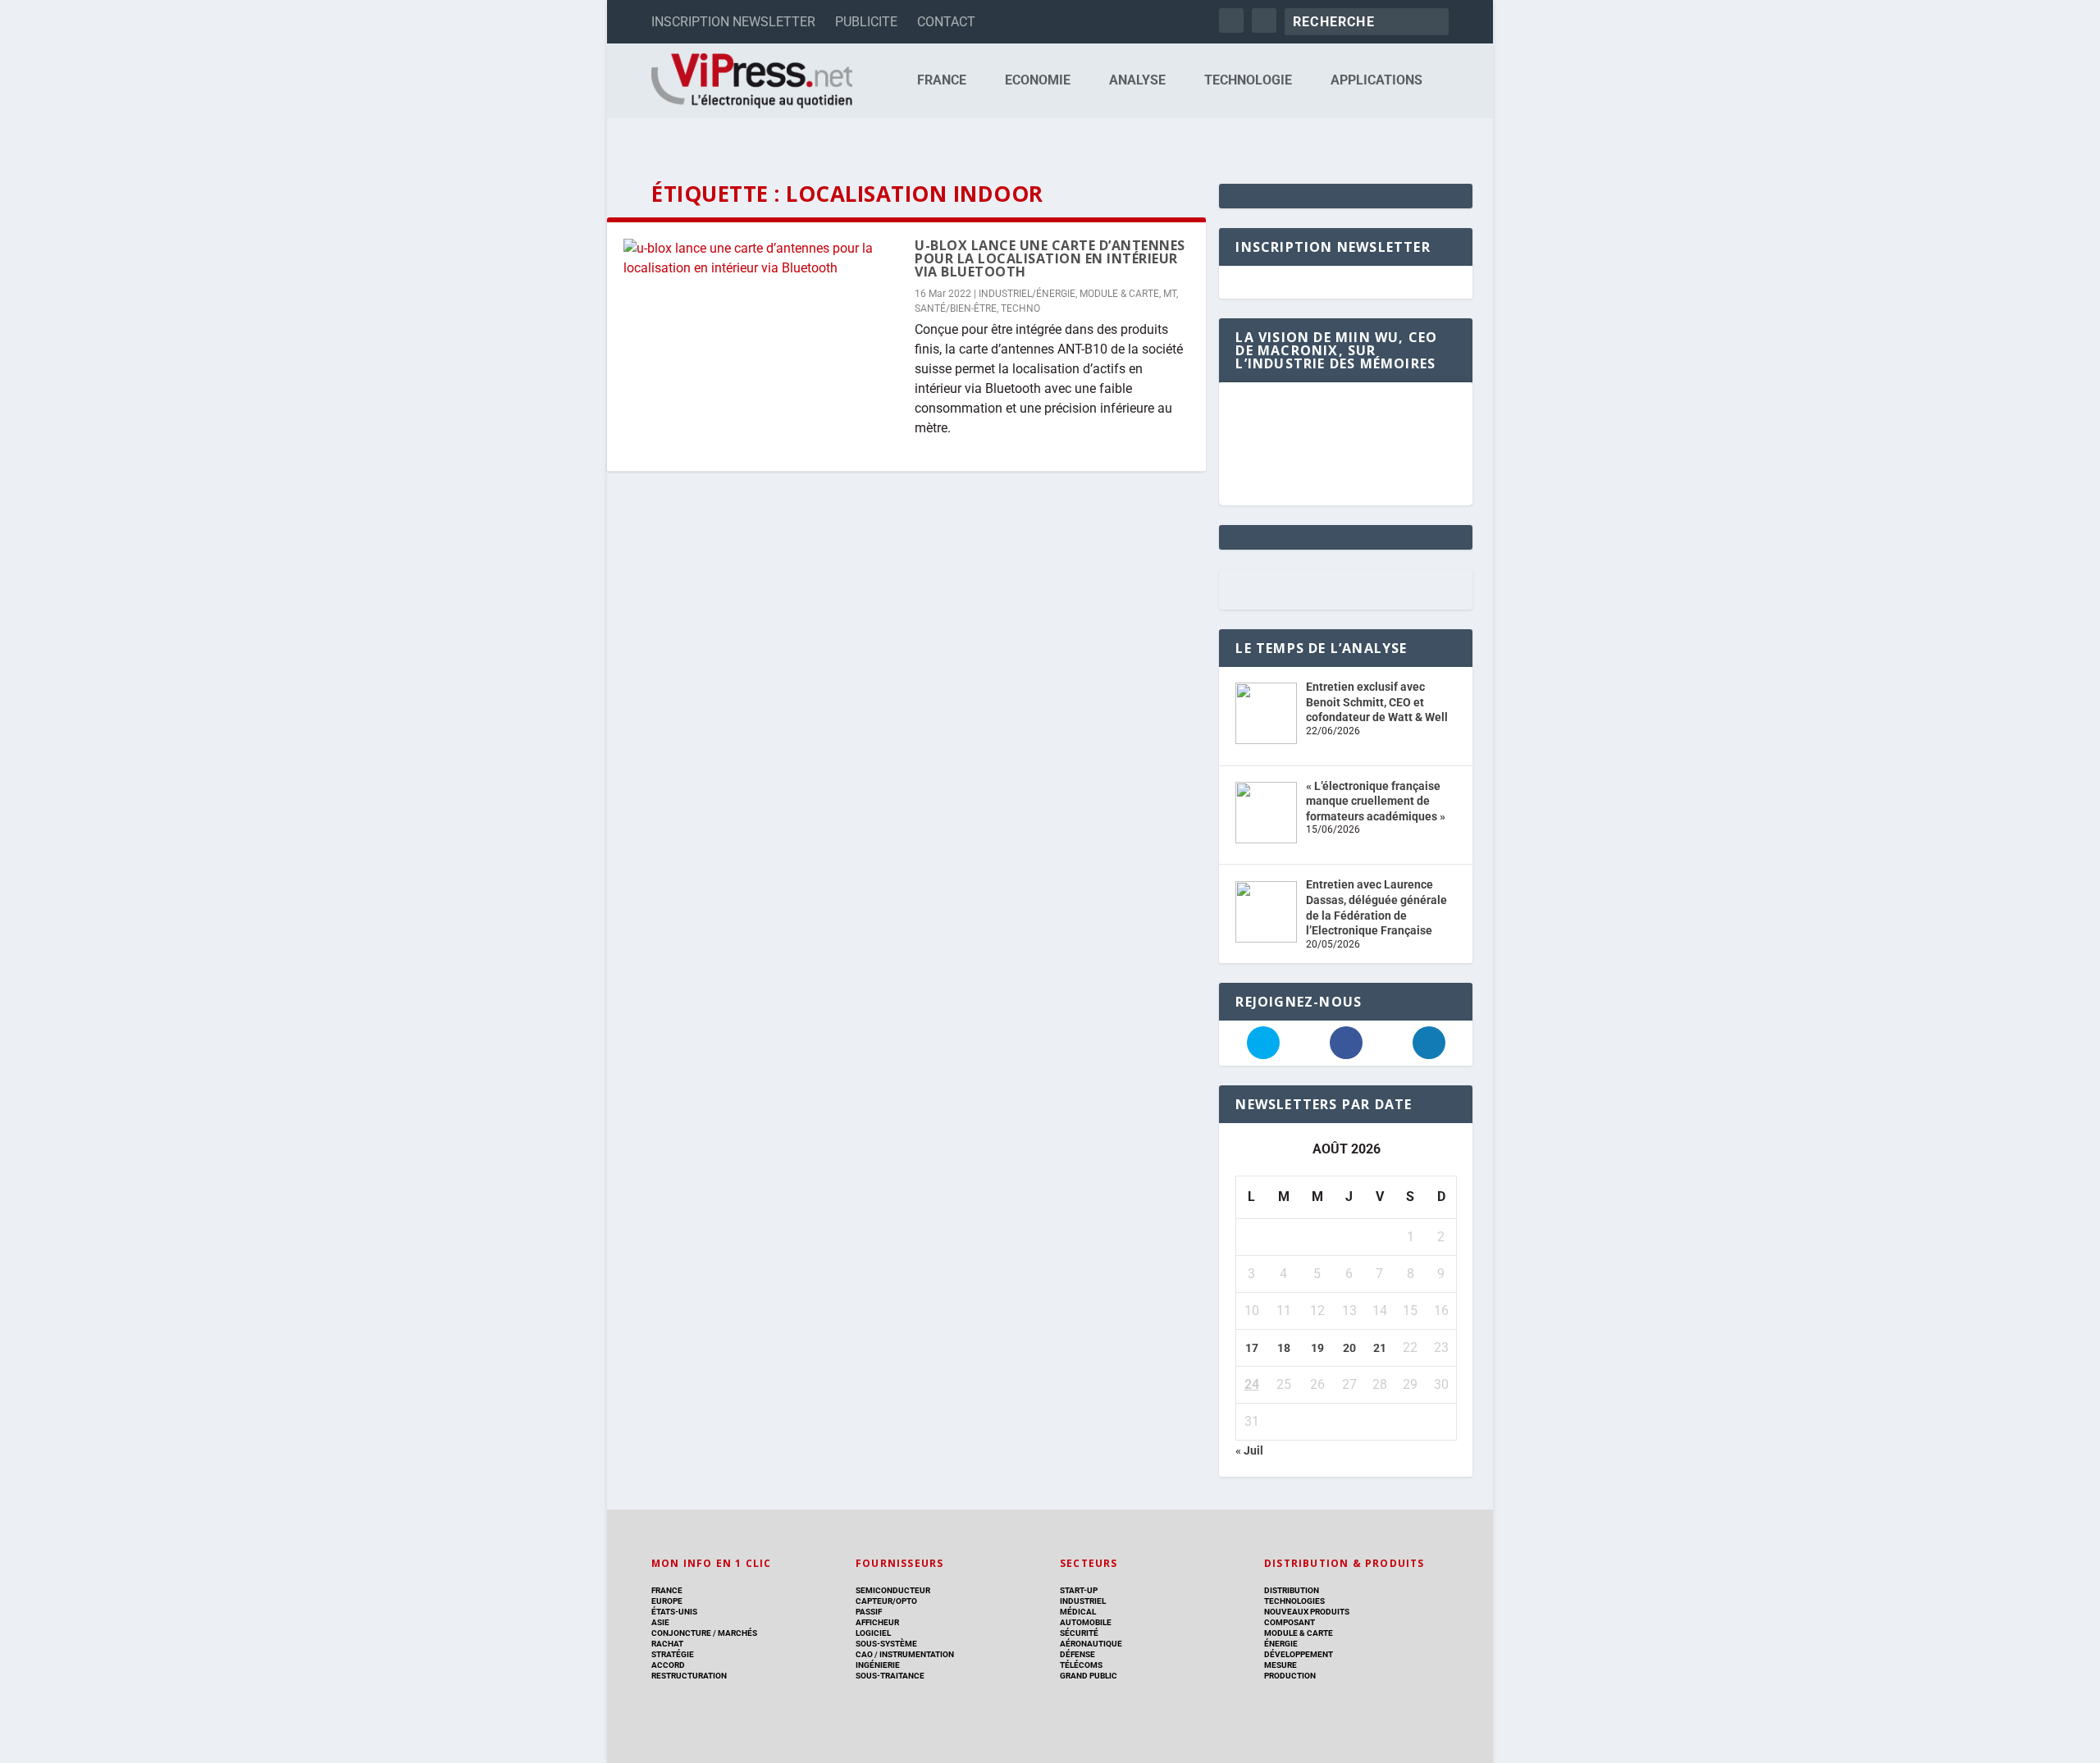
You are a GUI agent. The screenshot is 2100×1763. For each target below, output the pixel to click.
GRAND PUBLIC (1089, 1676)
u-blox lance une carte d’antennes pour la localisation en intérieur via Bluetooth (1050, 258)
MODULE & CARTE (1119, 294)
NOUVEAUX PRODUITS (1307, 1612)
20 (1349, 1348)
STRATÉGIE (673, 1654)
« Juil (1249, 1450)
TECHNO (1020, 308)
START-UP (1079, 1590)
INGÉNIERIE (878, 1665)
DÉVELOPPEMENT (1299, 1654)
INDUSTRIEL (1083, 1601)
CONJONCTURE (681, 1633)
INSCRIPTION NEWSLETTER (733, 22)
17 (1252, 1348)
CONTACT (946, 22)
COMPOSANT (1290, 1622)
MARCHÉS (737, 1633)
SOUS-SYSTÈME (886, 1644)
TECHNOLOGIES (1294, 1601)
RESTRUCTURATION (689, 1676)
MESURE (1281, 1665)
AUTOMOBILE (1086, 1622)
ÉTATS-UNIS (674, 1612)
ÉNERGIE (1281, 1644)
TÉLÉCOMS (1081, 1665)
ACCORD (668, 1665)
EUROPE (667, 1601)
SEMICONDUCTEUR (893, 1590)
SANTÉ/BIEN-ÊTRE (956, 308)
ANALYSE (1137, 81)
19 (1317, 1348)
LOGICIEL (873, 1633)
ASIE (660, 1622)
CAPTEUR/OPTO (886, 1601)
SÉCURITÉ (1079, 1633)
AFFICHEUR (877, 1622)
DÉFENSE (1077, 1654)
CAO (864, 1654)
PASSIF (869, 1612)
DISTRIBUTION (1292, 1590)
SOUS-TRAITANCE (890, 1676)
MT (1170, 294)
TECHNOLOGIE (1248, 81)
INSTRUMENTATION (916, 1654)
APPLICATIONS (1376, 81)
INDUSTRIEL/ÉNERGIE (1027, 294)
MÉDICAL (1078, 1612)
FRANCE (942, 81)
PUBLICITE (866, 22)
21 (1380, 1348)
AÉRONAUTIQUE (1091, 1644)
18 (1284, 1348)
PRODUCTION (1290, 1676)
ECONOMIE (1038, 81)
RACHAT (667, 1644)
